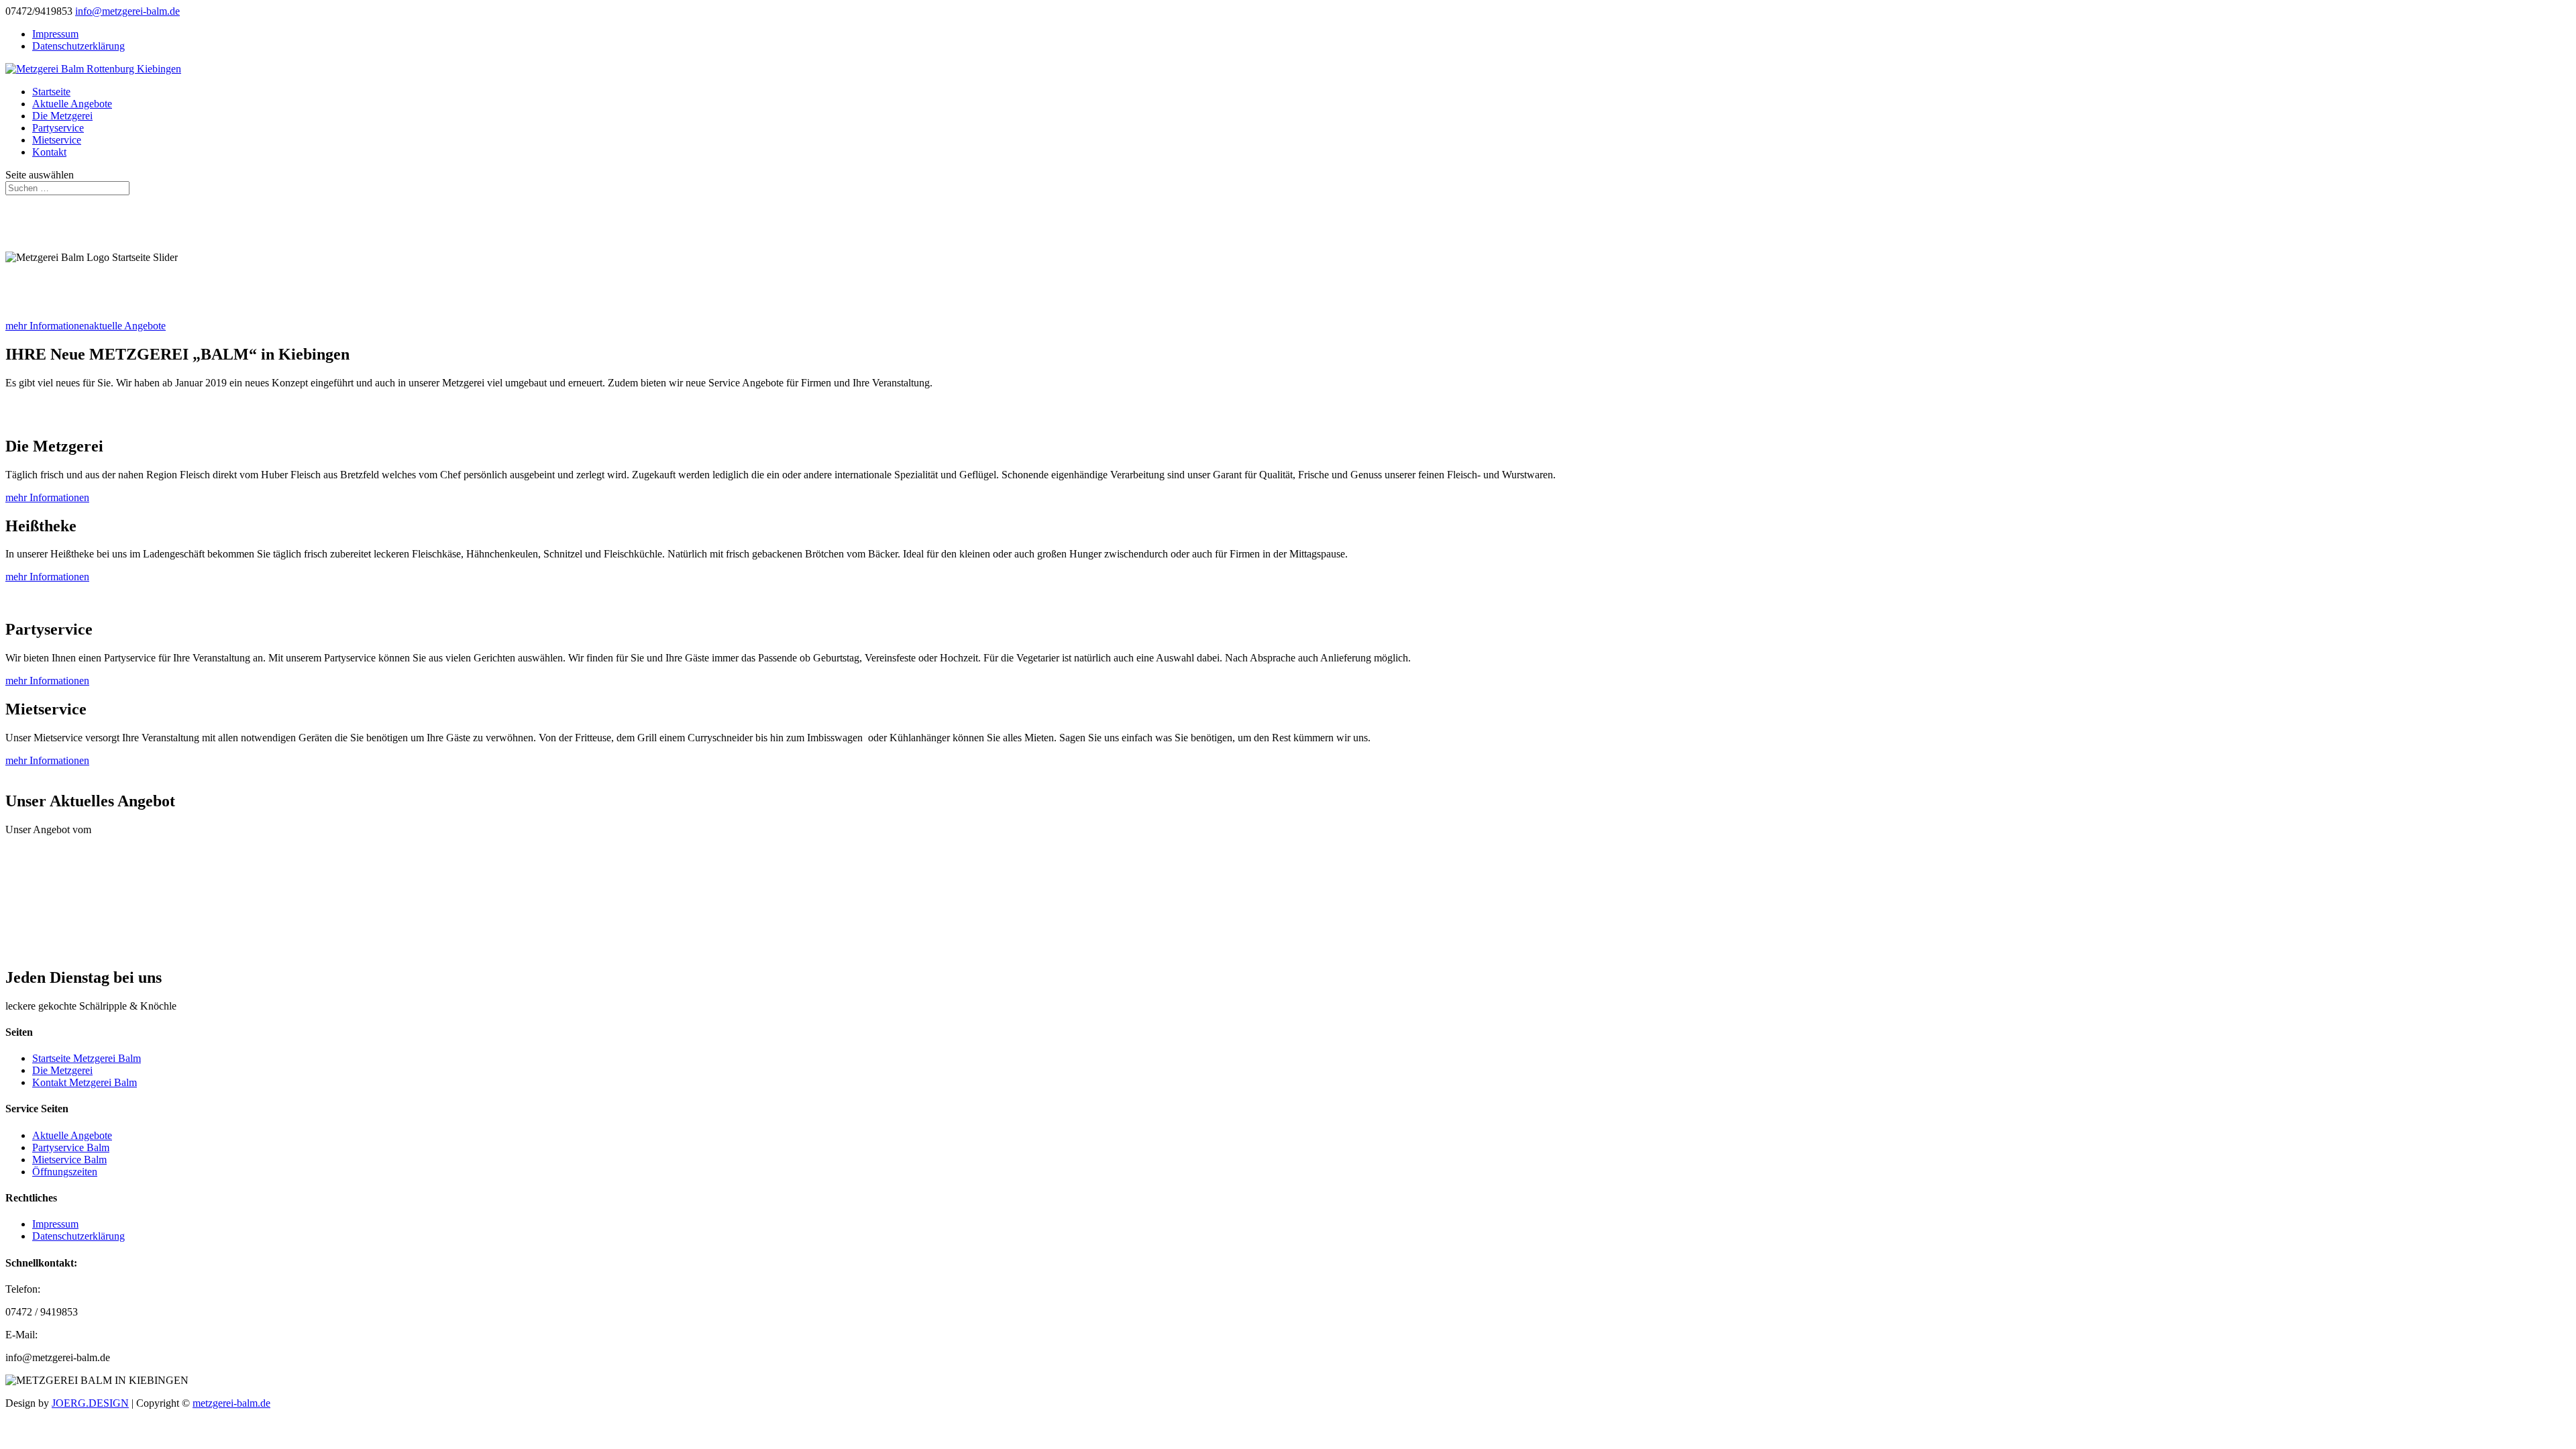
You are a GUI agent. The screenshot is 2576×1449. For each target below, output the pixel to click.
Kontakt (49, 152)
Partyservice (58, 128)
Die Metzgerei (62, 116)
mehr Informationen (47, 326)
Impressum (55, 34)
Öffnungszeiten (65, 1172)
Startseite (51, 92)
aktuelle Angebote (127, 326)
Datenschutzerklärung (78, 46)
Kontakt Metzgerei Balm (85, 1082)
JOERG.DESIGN (90, 1403)
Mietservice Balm (69, 1160)
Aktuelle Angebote (72, 104)
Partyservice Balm (71, 1147)
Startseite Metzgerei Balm (87, 1058)
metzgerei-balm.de (231, 1403)
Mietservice (57, 140)
